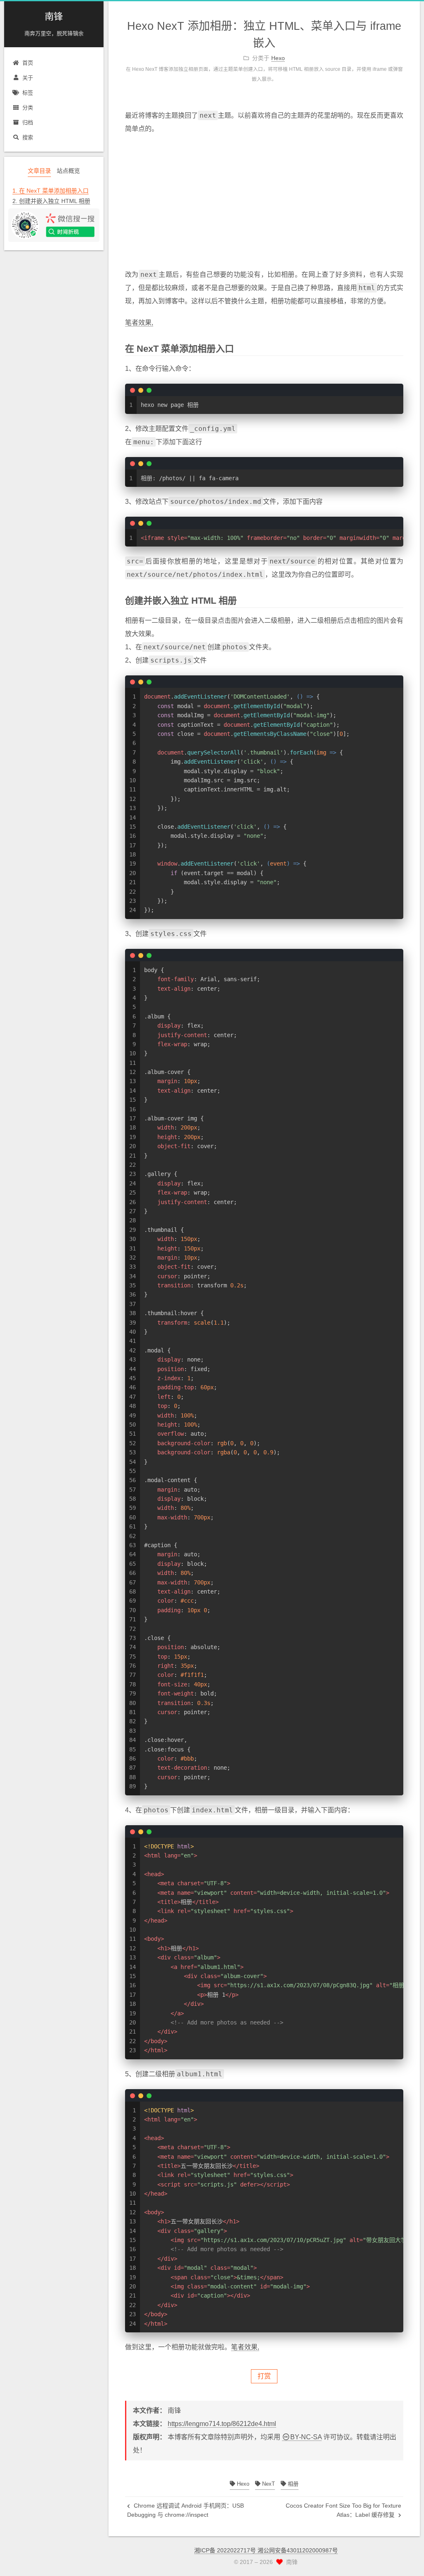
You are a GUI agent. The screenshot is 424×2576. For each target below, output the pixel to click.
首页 (28, 63)
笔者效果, (139, 323)
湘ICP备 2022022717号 (226, 2550)
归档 (28, 122)
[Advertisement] (264, 202)
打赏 (264, 2376)
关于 (28, 78)
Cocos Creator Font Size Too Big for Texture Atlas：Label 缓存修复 (343, 2510)
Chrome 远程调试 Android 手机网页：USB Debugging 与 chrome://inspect (185, 2510)
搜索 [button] (28, 137)
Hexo (242, 2484)
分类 (28, 108)
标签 (28, 93)
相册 (292, 2484)
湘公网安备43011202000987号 (298, 2550)
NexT (268, 2484)
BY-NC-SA (306, 2437)
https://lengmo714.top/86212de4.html (222, 2424)
